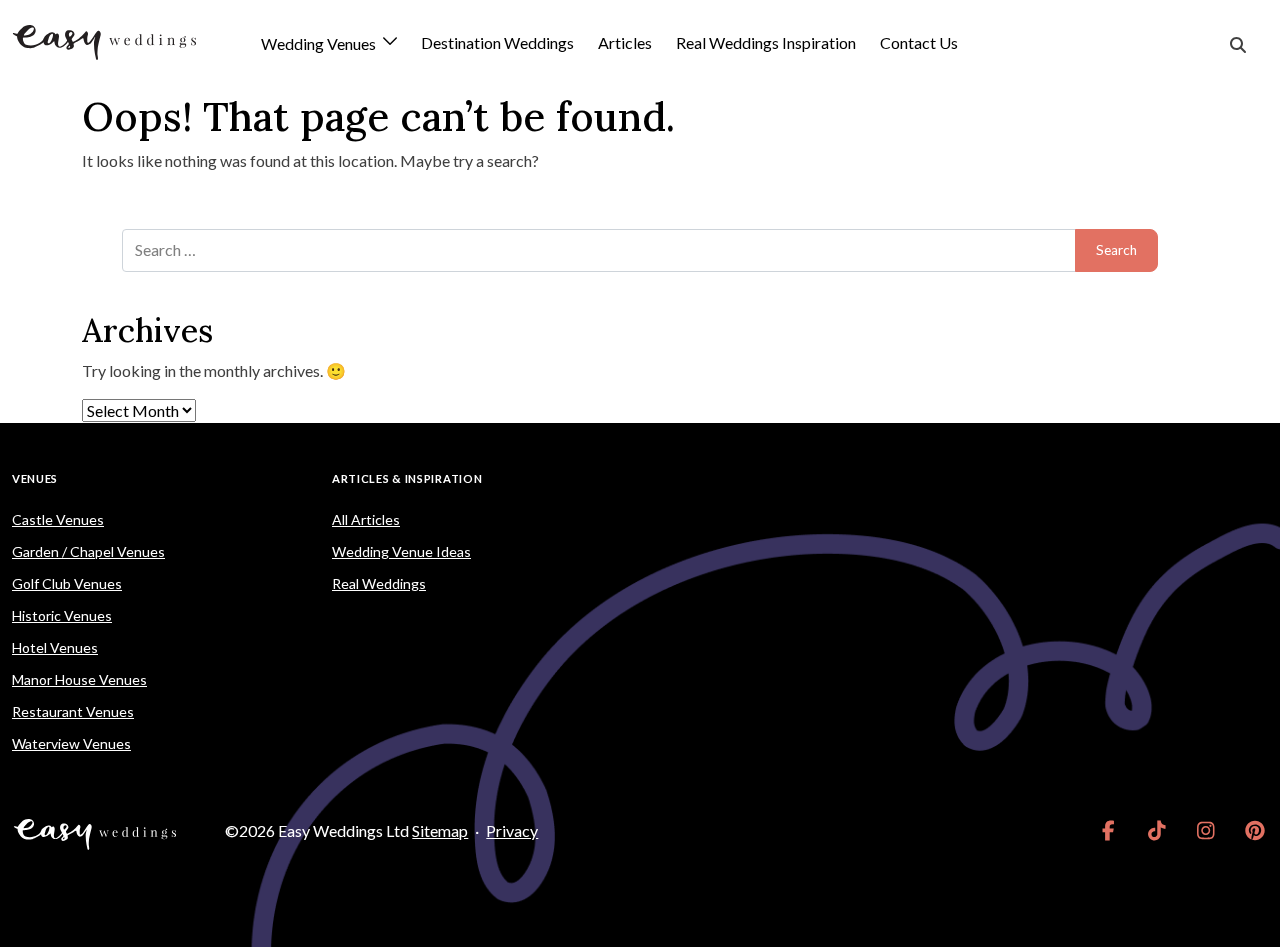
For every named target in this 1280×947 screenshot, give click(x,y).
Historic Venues (62, 615)
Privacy (512, 830)
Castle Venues (58, 519)
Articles (625, 42)
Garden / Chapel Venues (88, 551)
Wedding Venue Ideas (401, 551)
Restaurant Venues (73, 711)
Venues (35, 478)
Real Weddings (379, 583)
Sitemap (440, 830)
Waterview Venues (71, 743)
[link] (1108, 831)
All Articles (366, 519)
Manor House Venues (79, 679)
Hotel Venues (55, 647)
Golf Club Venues (67, 583)
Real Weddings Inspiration (766, 42)
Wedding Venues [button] (320, 44)
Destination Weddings (497, 42)
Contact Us (919, 42)
